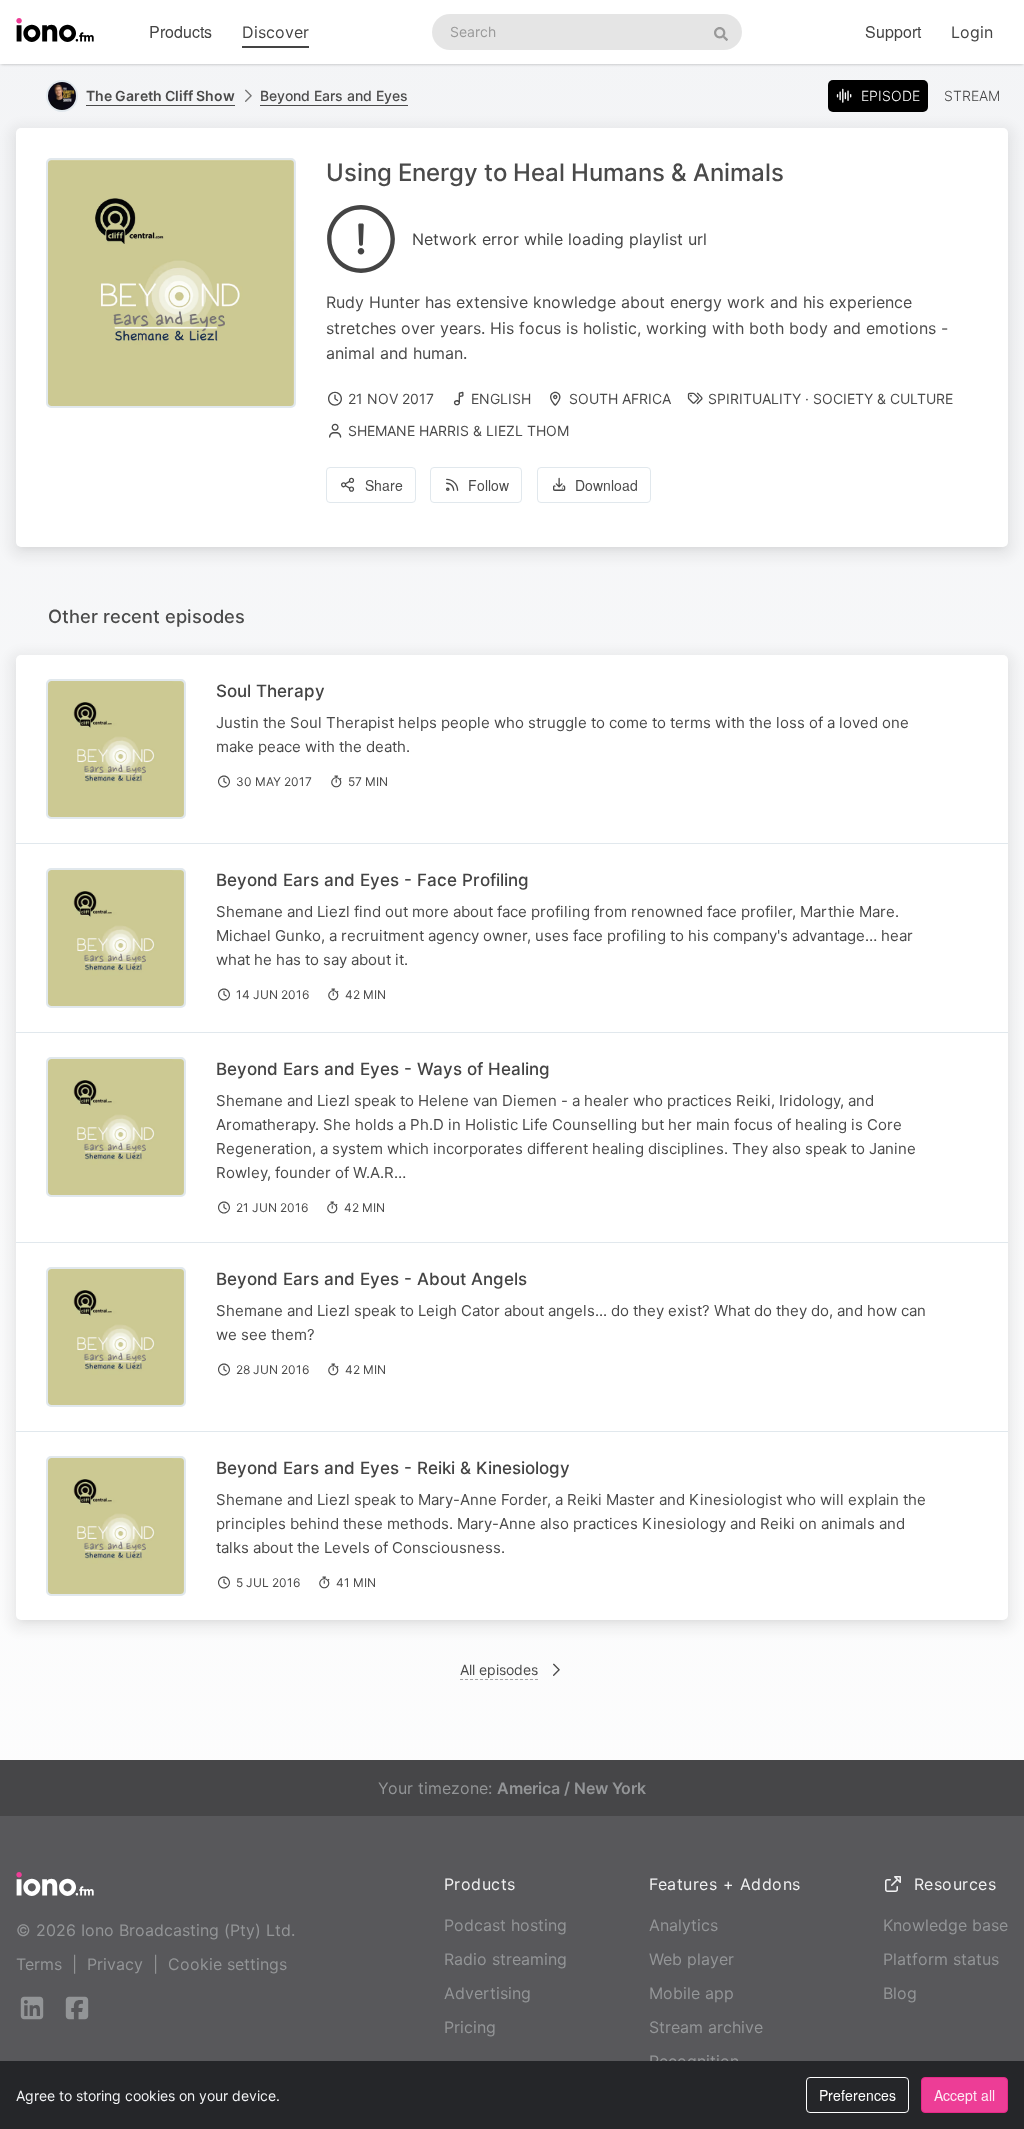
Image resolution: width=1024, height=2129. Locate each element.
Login (972, 32)
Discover (275, 32)
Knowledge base (945, 1925)
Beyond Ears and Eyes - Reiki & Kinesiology (393, 1468)
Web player (691, 1959)
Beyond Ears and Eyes (334, 95)
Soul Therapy (270, 691)
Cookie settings (227, 1964)
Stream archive (706, 2027)
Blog (900, 1993)
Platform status (941, 1959)
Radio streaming (505, 1959)
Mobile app (691, 1993)
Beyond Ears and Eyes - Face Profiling (372, 880)
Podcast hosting (505, 1925)
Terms (39, 1964)
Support (893, 31)
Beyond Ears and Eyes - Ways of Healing (383, 1069)
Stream (972, 95)
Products (180, 31)
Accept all (964, 2095)
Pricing (470, 2027)
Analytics (683, 1925)
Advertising (487, 1993)
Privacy (115, 1964)
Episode (890, 95)
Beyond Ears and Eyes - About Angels (371, 1279)
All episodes (499, 1669)
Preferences (857, 2095)
